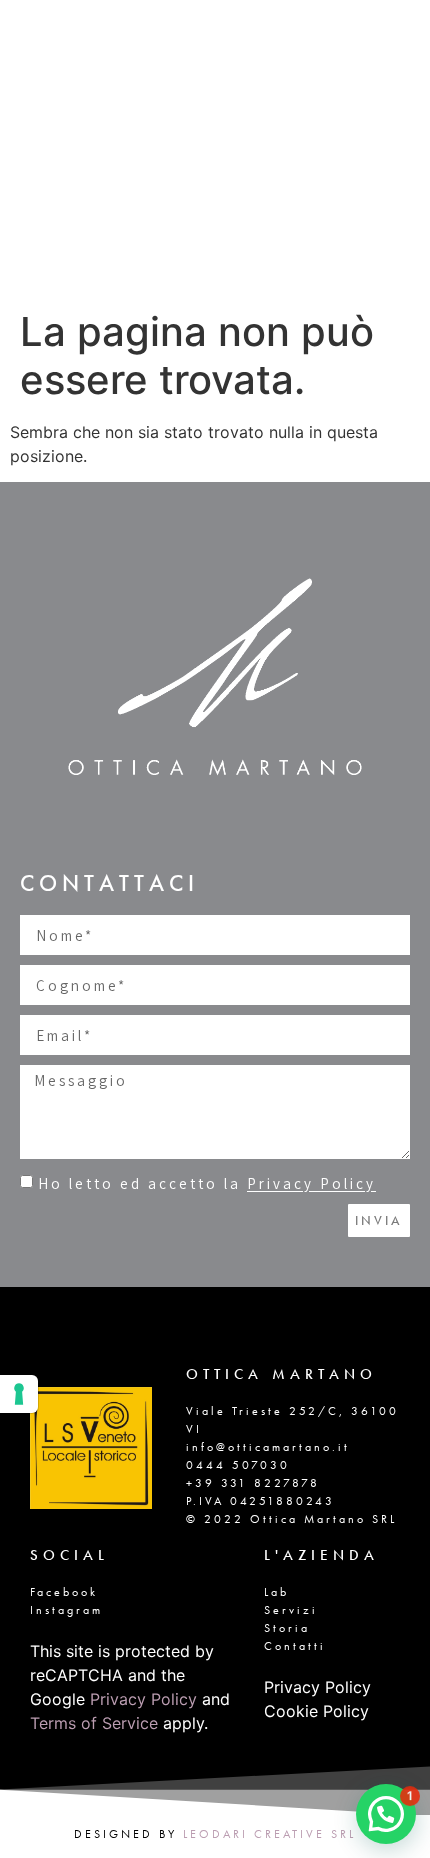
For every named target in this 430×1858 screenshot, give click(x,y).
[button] (386, 1814)
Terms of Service (94, 1723)
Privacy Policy (311, 1184)
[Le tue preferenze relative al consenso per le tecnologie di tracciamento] (19, 1394)
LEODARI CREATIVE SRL (269, 1834)
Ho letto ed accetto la (207, 1184)
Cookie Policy (316, 1711)
